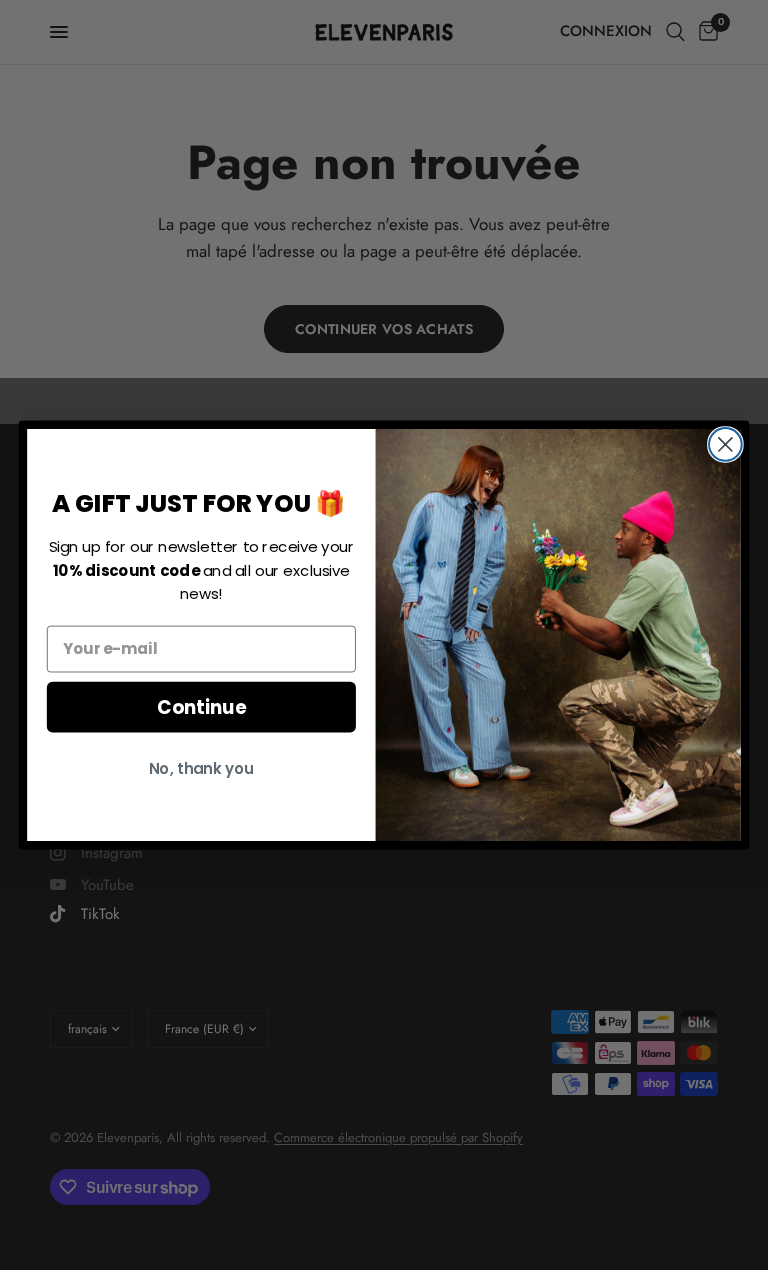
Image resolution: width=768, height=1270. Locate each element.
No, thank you (201, 768)
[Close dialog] (725, 444)
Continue (201, 707)
